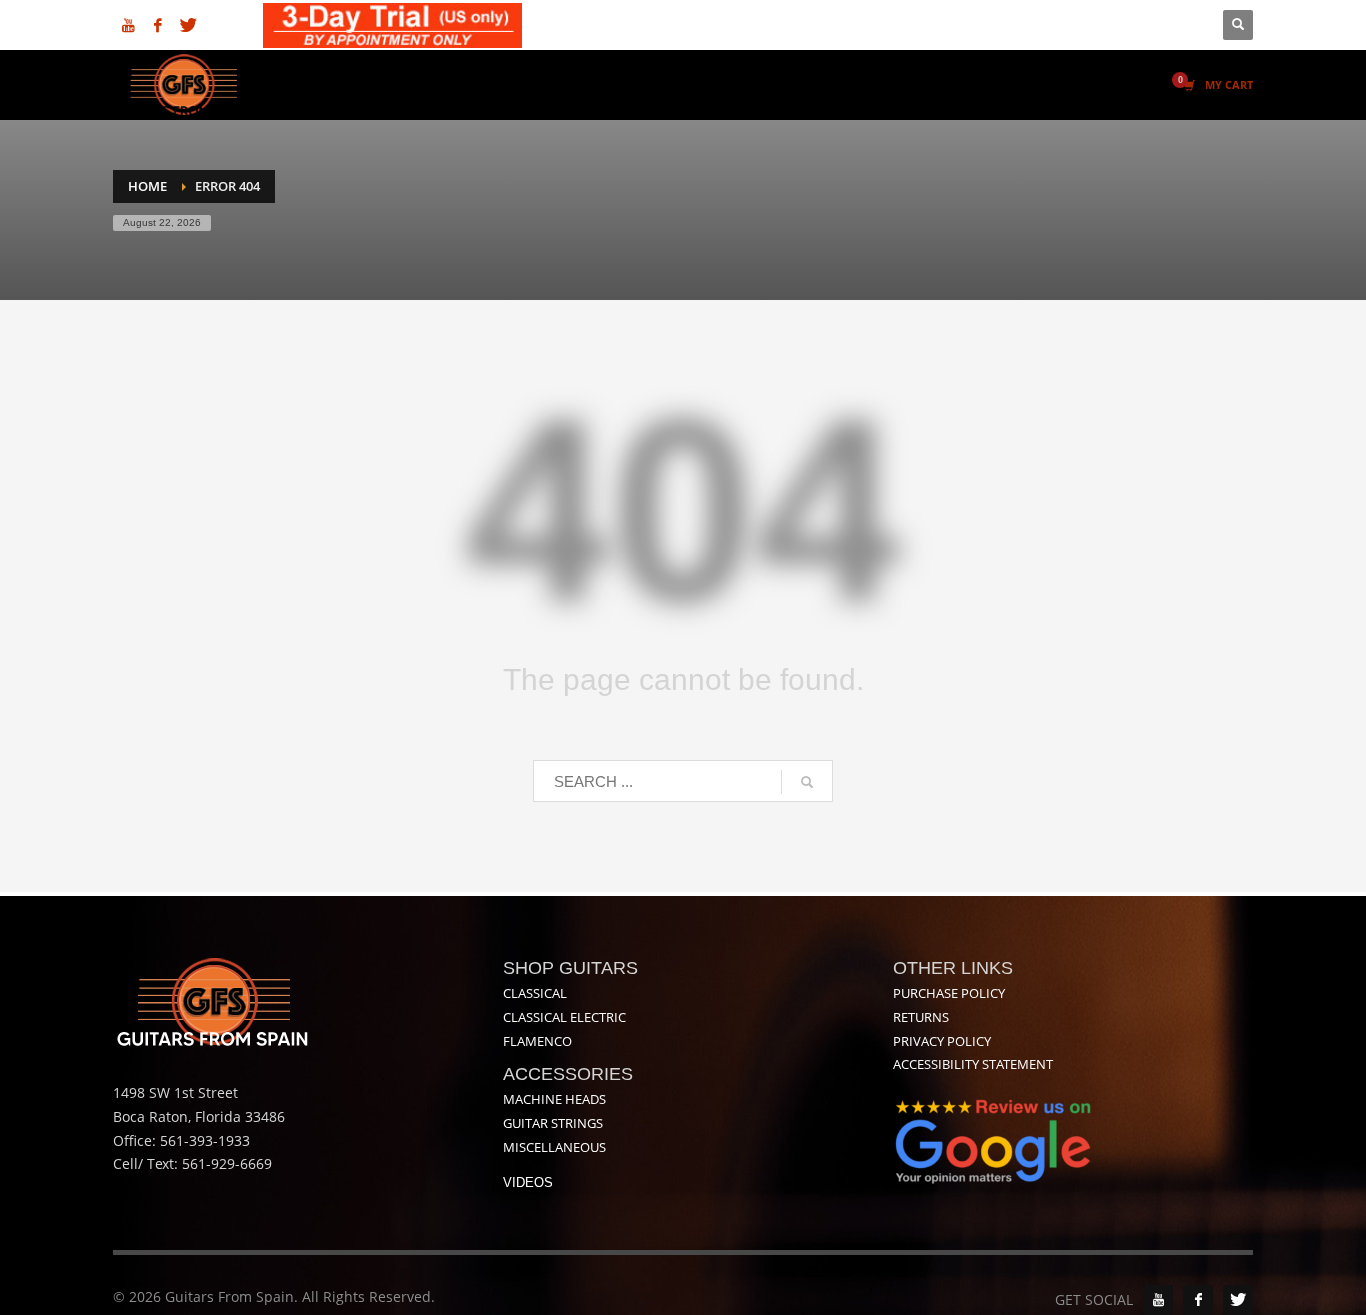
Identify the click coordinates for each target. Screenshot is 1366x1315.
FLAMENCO (537, 1041)
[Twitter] (188, 25)
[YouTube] (1158, 1300)
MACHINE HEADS (554, 1099)
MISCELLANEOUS (554, 1147)
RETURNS (921, 1017)
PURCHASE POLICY (949, 993)
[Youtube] (128, 25)
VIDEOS (528, 1182)
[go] (807, 782)
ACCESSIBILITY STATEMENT (973, 1064)
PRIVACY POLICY (942, 1041)
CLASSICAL (535, 993)
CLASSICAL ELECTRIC (564, 1017)
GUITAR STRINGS (553, 1123)
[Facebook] (158, 25)
